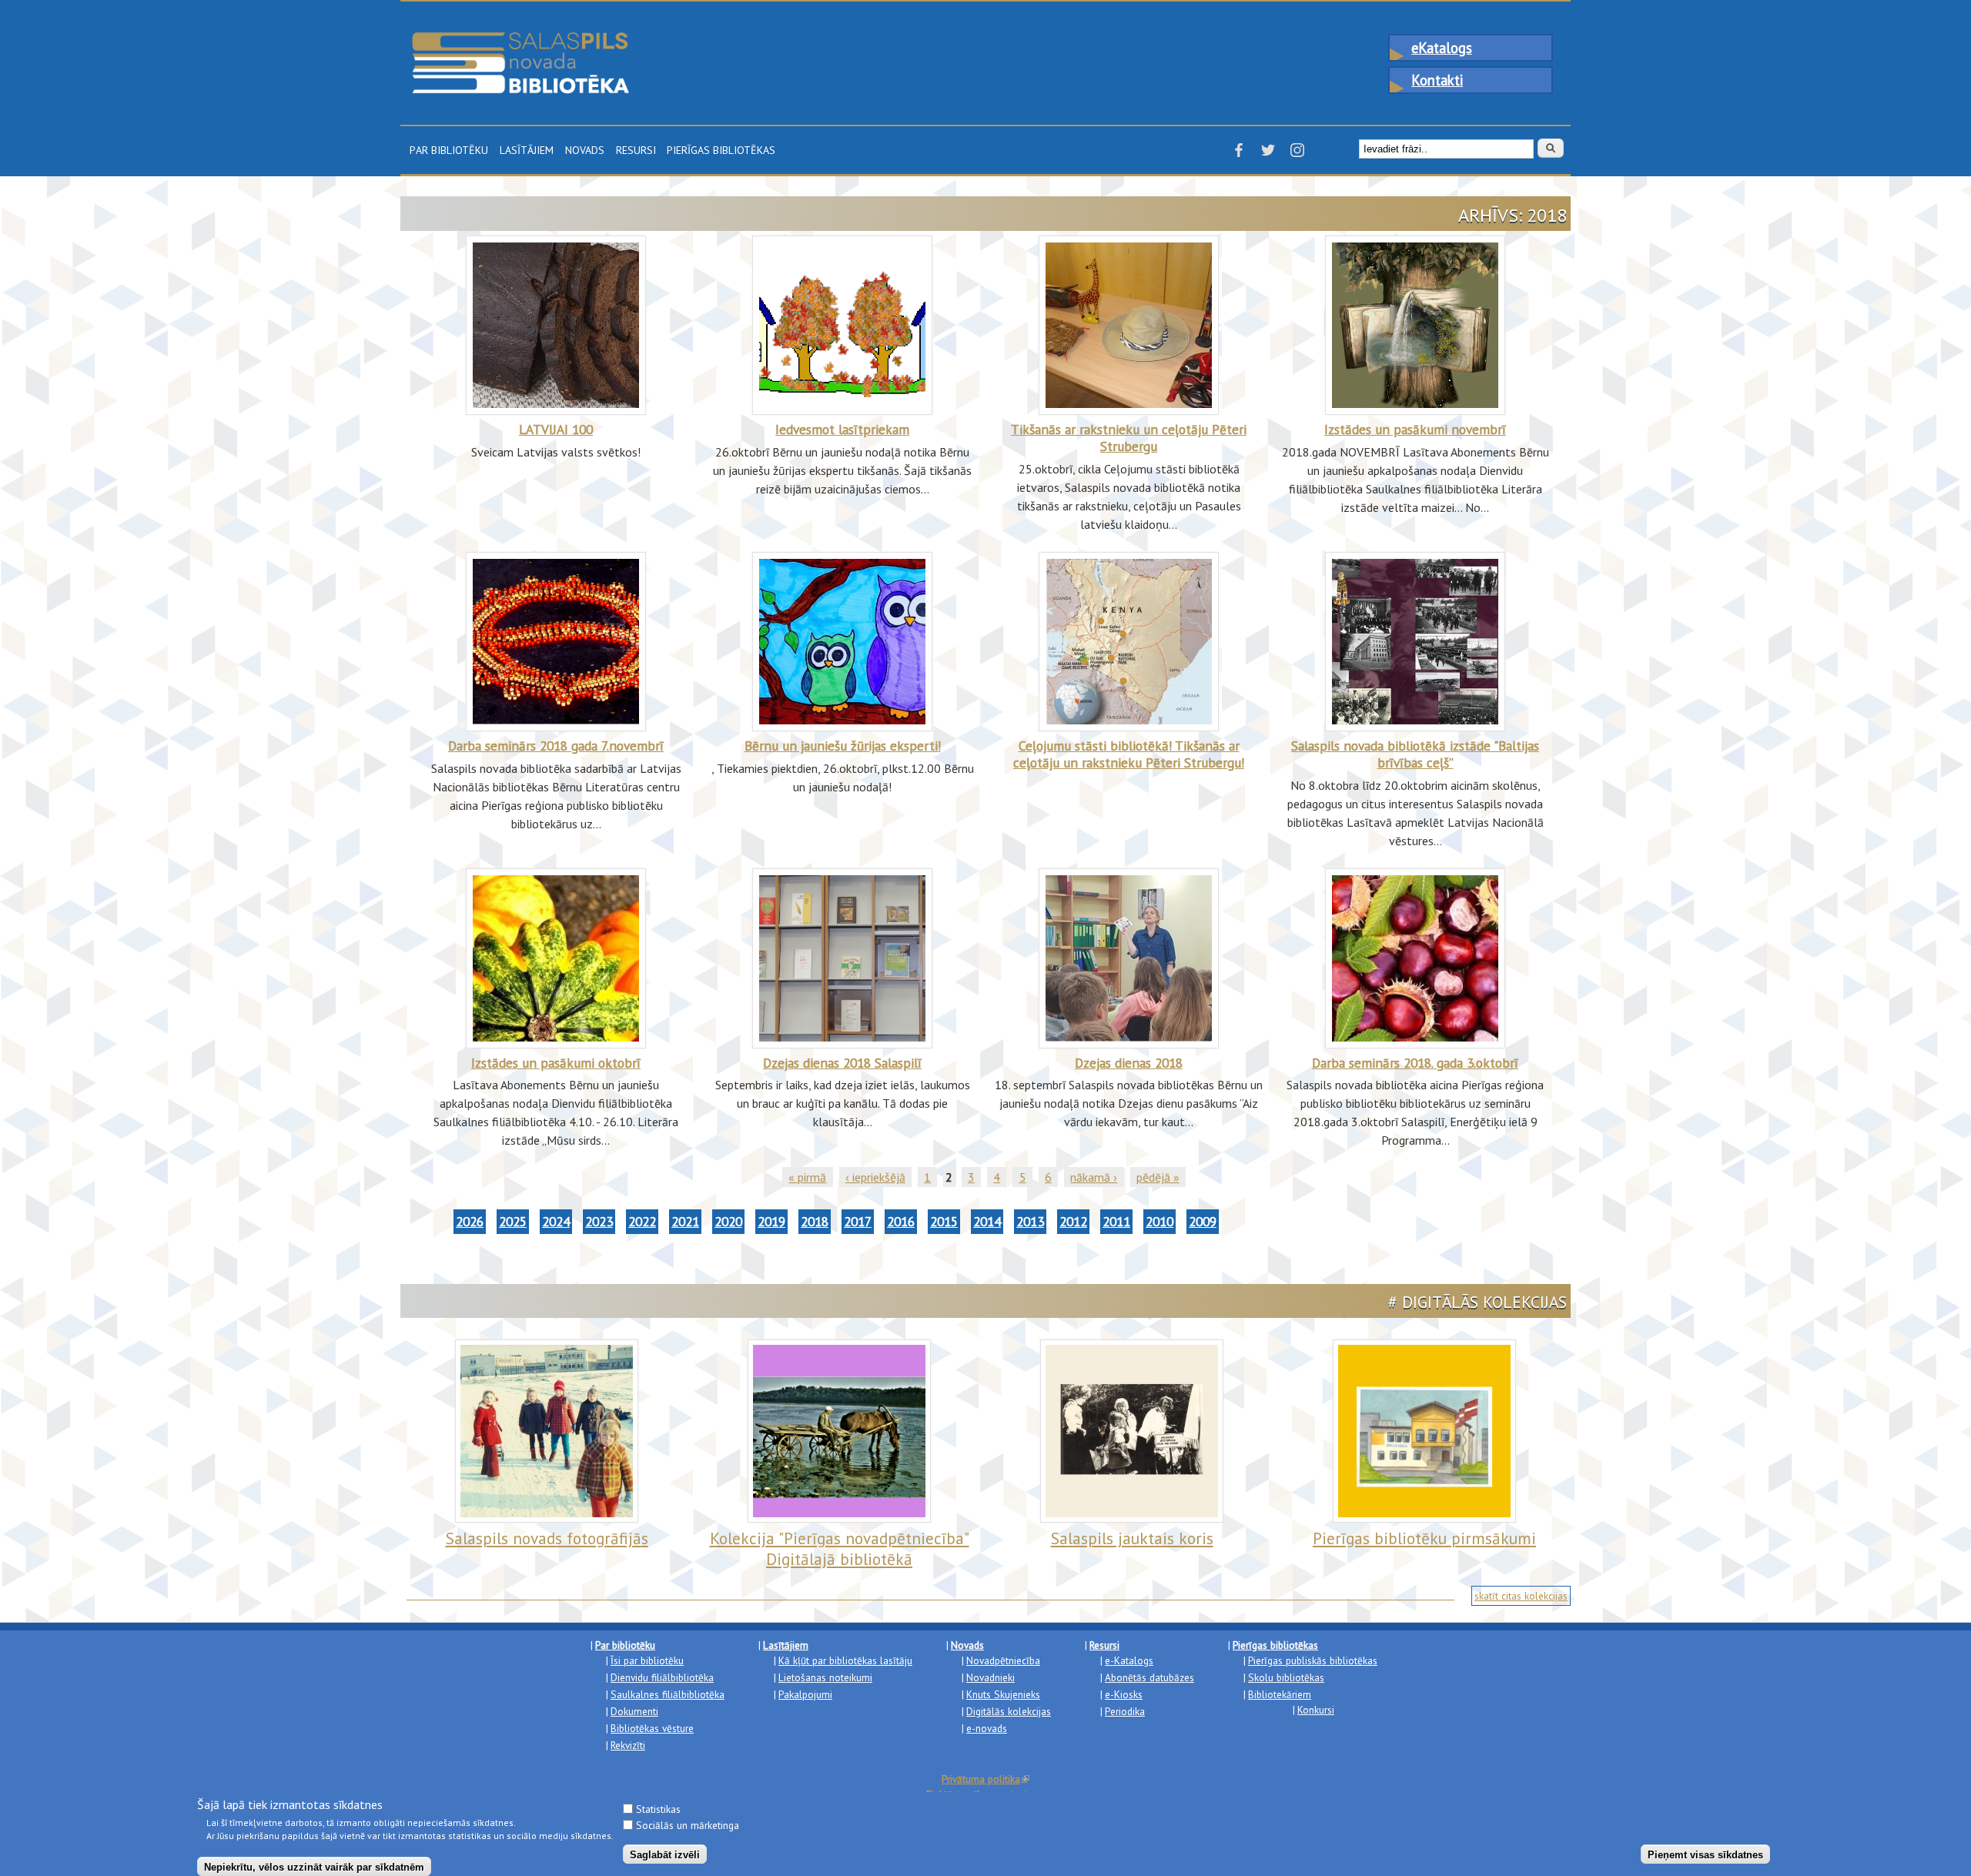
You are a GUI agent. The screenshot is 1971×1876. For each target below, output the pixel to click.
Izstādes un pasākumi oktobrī (556, 1063)
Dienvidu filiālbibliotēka (662, 1677)
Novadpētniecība (1003, 1660)
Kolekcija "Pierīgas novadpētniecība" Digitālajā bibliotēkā (840, 1548)
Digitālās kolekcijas (1009, 1711)
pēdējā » (1158, 1177)
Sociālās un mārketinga (688, 1825)
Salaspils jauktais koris (1132, 1538)
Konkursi (1316, 1710)
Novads (585, 149)
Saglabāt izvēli (665, 1854)
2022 (642, 1221)
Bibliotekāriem (1280, 1694)
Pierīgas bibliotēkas (721, 149)
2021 (685, 1221)
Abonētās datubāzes (1149, 1677)
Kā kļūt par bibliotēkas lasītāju (845, 1660)
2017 (858, 1221)
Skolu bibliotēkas (1286, 1677)
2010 (1160, 1221)
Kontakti (1437, 80)
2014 (987, 1221)
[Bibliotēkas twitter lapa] (1268, 155)
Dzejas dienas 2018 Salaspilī (842, 1063)
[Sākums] (520, 39)
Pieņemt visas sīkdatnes (1705, 1854)
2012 (1073, 1221)
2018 (815, 1221)
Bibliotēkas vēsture (652, 1728)
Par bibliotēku (449, 149)
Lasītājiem (527, 149)
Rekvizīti (628, 1745)
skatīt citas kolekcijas (1521, 1596)
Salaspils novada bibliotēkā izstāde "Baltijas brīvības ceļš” (1415, 754)
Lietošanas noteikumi (825, 1677)
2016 (901, 1221)
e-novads (987, 1728)
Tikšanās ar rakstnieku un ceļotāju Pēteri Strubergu (1129, 438)
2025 (513, 1221)
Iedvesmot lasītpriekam (842, 429)
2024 (556, 1221)
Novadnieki (991, 1677)
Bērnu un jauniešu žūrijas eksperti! (843, 746)
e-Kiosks (1124, 1694)
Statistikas (658, 1809)
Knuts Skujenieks (1003, 1694)
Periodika (1125, 1711)
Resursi (636, 149)
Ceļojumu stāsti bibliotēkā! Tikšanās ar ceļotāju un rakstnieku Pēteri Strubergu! (1129, 754)
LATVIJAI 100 (556, 429)
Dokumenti (634, 1711)
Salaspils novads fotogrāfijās (547, 1538)
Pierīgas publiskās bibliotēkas (1313, 1660)
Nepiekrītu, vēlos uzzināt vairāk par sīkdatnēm (314, 1866)
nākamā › (1094, 1177)
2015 (944, 1221)
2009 (1203, 1221)
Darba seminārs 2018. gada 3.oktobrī (1415, 1063)
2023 (599, 1221)
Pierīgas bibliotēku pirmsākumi (1424, 1538)
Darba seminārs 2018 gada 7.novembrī (556, 746)
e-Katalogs (1129, 1660)
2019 (771, 1221)
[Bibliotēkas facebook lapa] (1239, 155)
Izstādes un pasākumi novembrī (1415, 429)
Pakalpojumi (805, 1694)
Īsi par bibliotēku (647, 1660)
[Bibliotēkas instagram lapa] (1297, 155)
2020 (728, 1221)
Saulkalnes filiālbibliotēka (668, 1694)
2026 (470, 1221)
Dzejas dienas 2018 (1129, 1063)
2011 (1116, 1221)
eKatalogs (1442, 48)
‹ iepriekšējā (875, 1177)
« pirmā (807, 1177)
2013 (1030, 1221)
